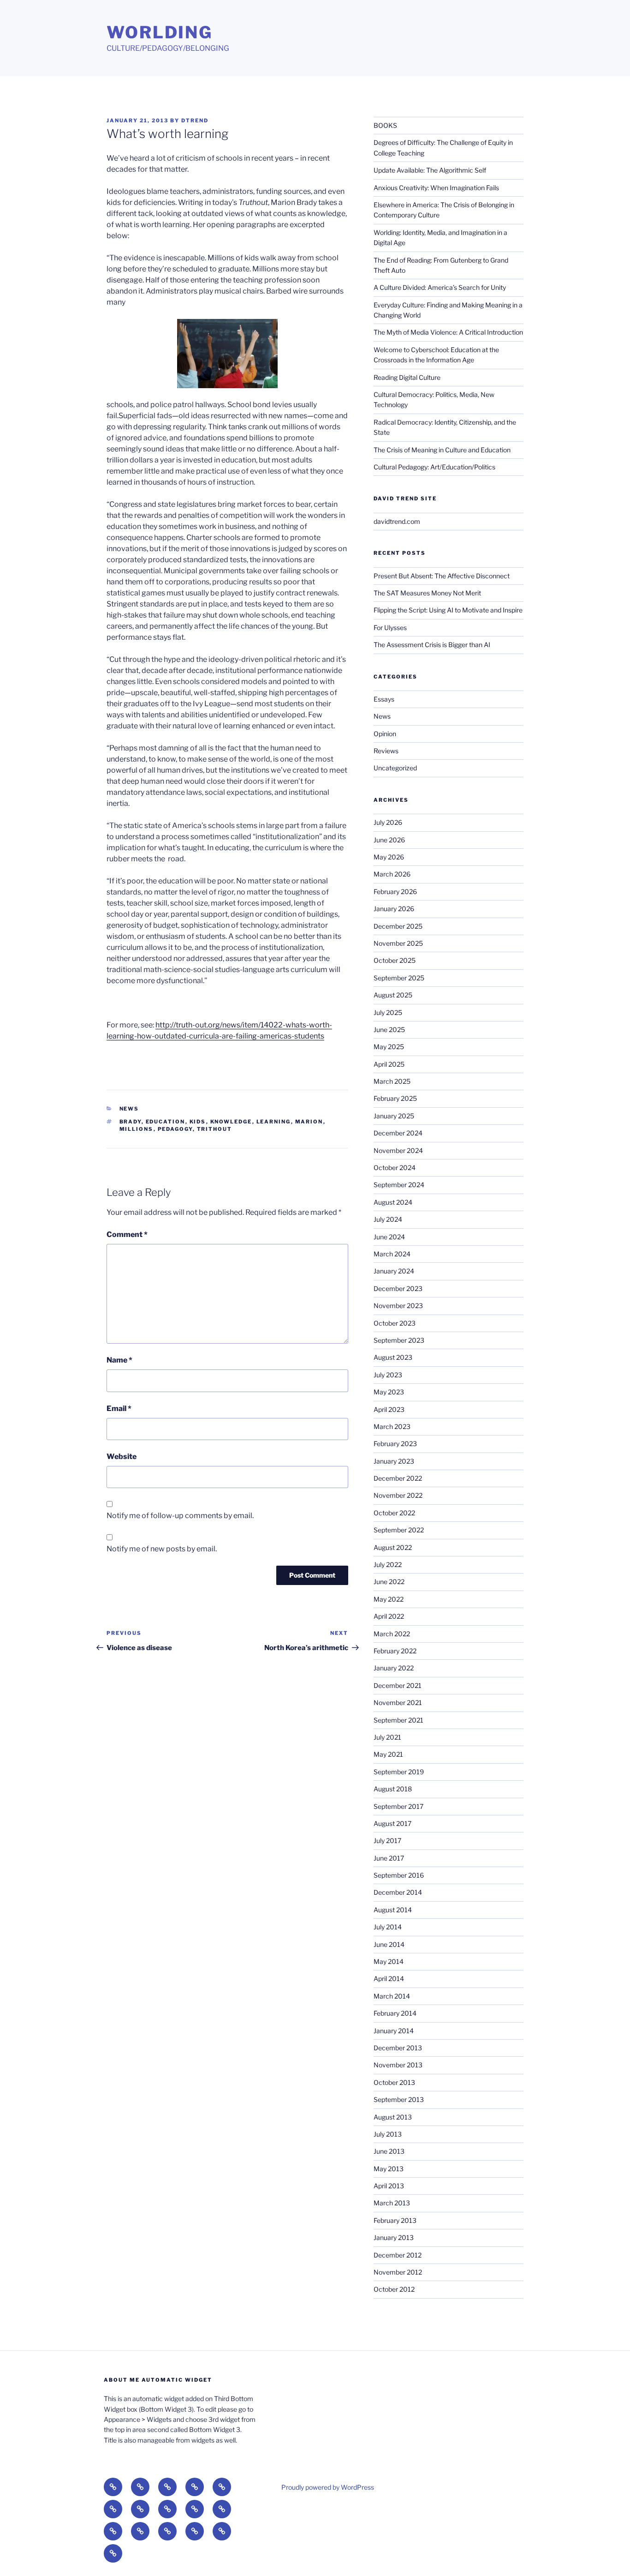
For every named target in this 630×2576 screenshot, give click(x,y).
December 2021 (398, 1685)
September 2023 (399, 1340)
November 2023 (398, 1306)
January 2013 (394, 2237)
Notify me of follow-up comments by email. (180, 1516)
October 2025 (395, 960)
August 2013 (393, 2117)
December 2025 (398, 926)
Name (119, 1360)
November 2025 (398, 943)
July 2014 (388, 1927)
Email (119, 1408)
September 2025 (399, 978)
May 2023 (389, 1392)
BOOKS (385, 125)
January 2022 (394, 1668)
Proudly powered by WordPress (328, 2487)
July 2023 (388, 1375)
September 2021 (398, 1720)
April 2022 (389, 1616)
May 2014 (389, 1961)
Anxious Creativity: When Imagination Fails (436, 188)
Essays (384, 699)
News (129, 1109)
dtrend (195, 120)
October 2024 (395, 1168)
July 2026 (388, 822)
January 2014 (394, 2031)
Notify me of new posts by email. (162, 1549)
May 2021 (388, 1754)
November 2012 (398, 2272)
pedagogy (175, 1129)
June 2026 (389, 840)
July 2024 (388, 1219)
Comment (127, 1234)
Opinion (385, 734)
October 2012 (394, 2289)
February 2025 (395, 1098)
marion (309, 1122)
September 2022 (399, 1530)
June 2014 (389, 1944)
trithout (215, 1129)
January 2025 (394, 1116)
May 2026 (389, 857)
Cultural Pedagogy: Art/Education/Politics (434, 467)
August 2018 (393, 1789)
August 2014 (393, 1910)
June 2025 (389, 1030)
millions (137, 1129)
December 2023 (398, 1288)
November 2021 (398, 1702)
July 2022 (388, 1564)
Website (122, 1456)
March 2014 (392, 1996)
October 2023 (395, 1323)
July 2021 (387, 1737)
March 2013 (392, 2203)
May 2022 (389, 1599)
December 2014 (398, 1892)
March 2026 (392, 874)
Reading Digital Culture (407, 377)
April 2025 (389, 1064)
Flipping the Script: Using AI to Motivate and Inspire (448, 610)
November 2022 (398, 1495)
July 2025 (388, 1012)
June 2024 (389, 1237)
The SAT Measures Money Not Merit (428, 593)
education (166, 1122)
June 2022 (389, 1582)
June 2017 (389, 1858)
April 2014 (389, 1979)
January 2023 (394, 1461)
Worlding (160, 32)
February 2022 (395, 1651)
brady (131, 1122)
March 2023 (392, 1426)
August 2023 (393, 1357)
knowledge (231, 1122)
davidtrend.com (397, 521)
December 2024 (398, 1133)
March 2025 (392, 1081)
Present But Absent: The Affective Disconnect (442, 576)
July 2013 (388, 2134)
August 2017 (392, 1823)
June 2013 (389, 2151)
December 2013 (398, 2048)
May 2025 (389, 1047)
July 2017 (387, 1840)
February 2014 (395, 2013)
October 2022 (394, 1513)
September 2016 (399, 1875)
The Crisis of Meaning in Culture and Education (442, 450)
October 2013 (394, 2082)
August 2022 (393, 1547)
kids (198, 1122)
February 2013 (395, 2220)
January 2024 (394, 1271)
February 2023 (395, 1444)
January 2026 (394, 909)
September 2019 (399, 1772)
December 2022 (398, 1478)
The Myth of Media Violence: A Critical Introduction (448, 332)
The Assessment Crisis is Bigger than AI (432, 645)
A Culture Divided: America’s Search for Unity (440, 287)
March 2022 (392, 1634)
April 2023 (389, 1409)
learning (274, 1122)
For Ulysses (390, 627)
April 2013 (389, 2186)
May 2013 (389, 2169)
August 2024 (393, 1202)
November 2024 (398, 1150)
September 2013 (399, 2099)
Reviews (386, 751)
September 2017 (398, 1806)
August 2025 (393, 995)
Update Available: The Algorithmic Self (430, 170)
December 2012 (398, 2255)
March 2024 (392, 1254)
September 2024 (399, 1185)
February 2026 (395, 892)
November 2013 (398, 2065)
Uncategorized (395, 768)
